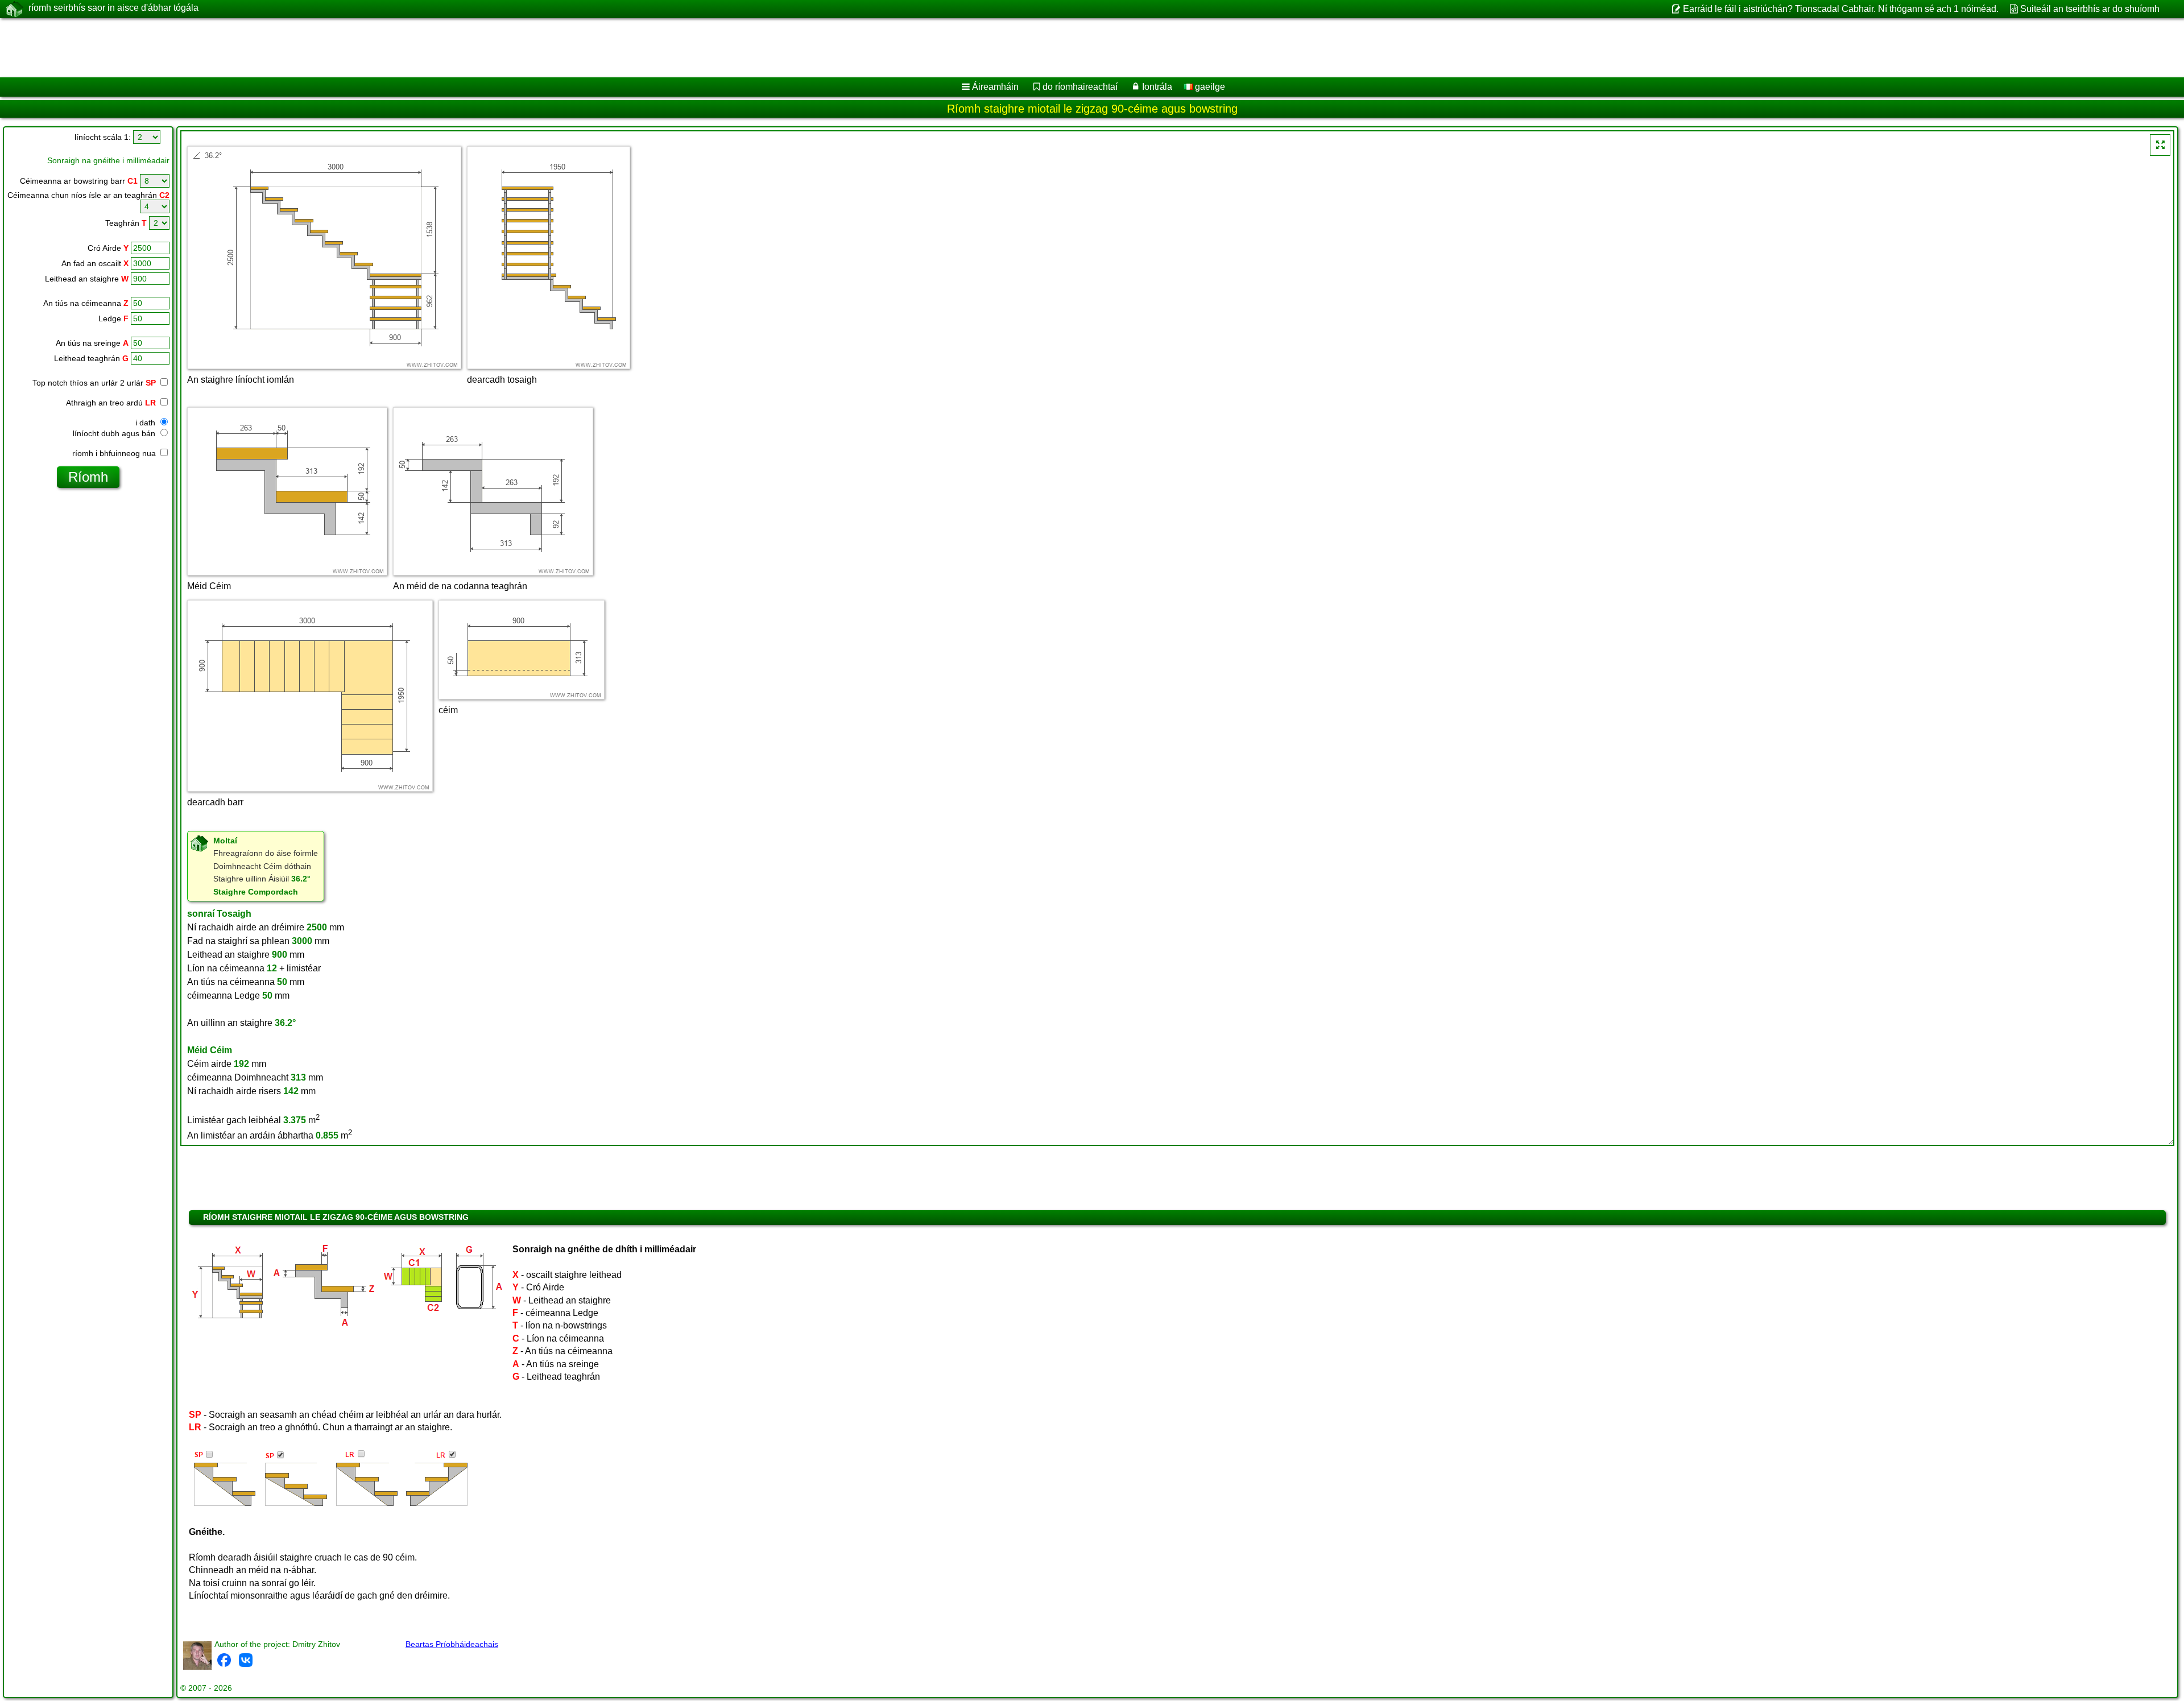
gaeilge (1209, 87)
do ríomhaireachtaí (1080, 87)
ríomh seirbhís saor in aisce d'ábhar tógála (113, 8)
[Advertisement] (345, 48)
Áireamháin (995, 87)
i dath (146, 423)
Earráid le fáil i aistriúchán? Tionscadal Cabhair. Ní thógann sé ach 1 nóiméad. (1840, 9)
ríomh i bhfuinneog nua (115, 453)
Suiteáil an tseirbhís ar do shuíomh (2090, 9)
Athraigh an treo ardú (111, 403)
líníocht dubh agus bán (115, 433)
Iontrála (1157, 87)
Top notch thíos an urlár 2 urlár (94, 383)
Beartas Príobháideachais (452, 1644)
